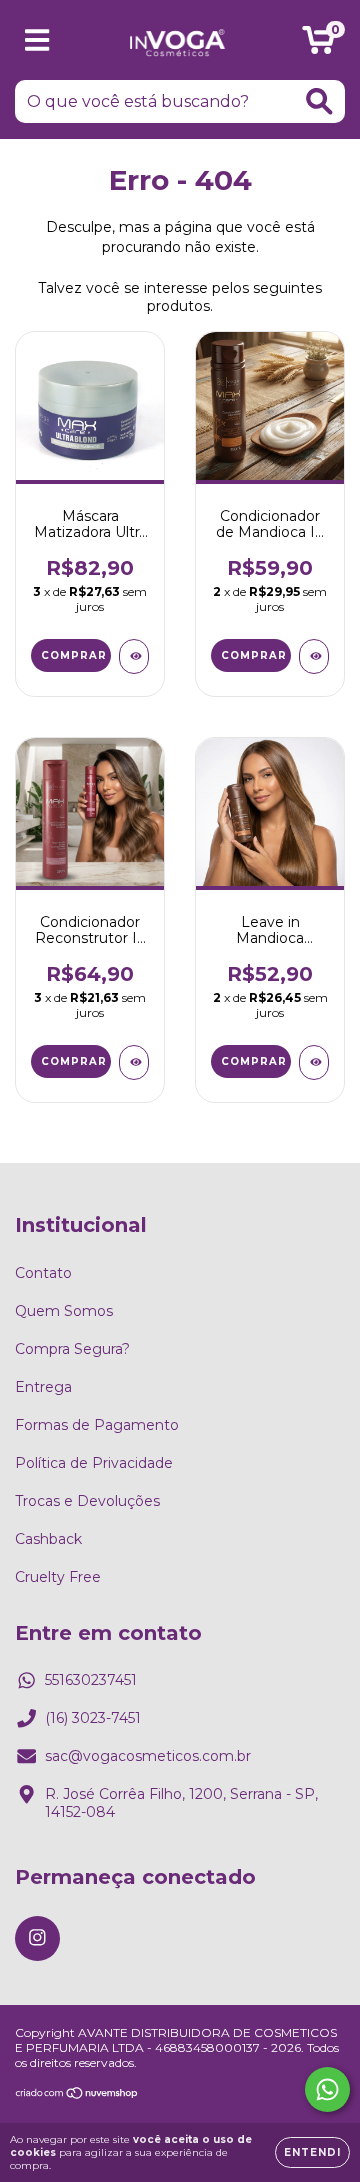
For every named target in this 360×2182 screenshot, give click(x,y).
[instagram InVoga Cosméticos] (37, 1938)
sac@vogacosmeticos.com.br (148, 1756)
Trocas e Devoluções (87, 1501)
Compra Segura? (72, 1349)
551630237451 (91, 1680)
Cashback (48, 1539)
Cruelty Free (58, 1577)
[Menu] (37, 40)
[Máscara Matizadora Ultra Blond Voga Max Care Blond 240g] (134, 656)
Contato (43, 1273)
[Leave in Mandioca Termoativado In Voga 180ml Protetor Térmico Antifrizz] (314, 1062)
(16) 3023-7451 (93, 1718)
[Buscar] (319, 101)
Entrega (43, 1387)
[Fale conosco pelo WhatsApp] (327, 2089)
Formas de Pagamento (97, 1425)
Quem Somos (64, 1311)
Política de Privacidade (94, 1463)
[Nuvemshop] (77, 2095)
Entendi (312, 2152)
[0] (318, 45)
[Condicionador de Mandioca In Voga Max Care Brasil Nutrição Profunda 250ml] (314, 656)
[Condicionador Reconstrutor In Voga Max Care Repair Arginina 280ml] (134, 1062)
